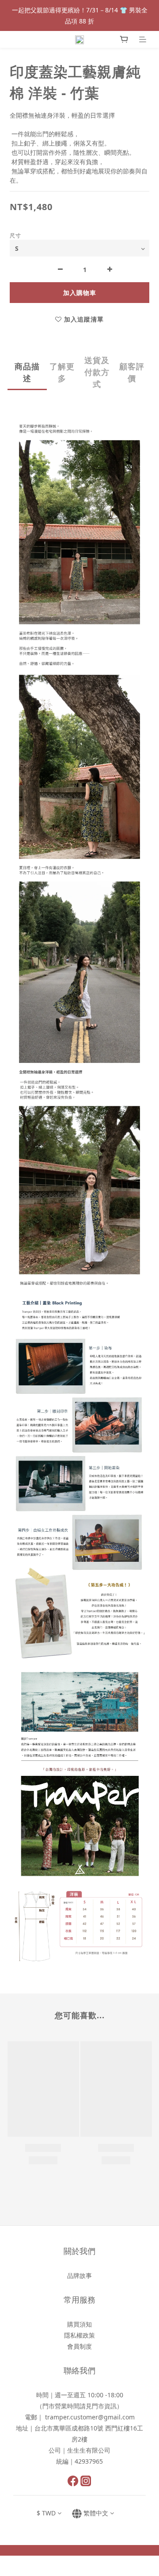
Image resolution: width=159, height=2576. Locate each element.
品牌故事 (79, 2275)
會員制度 (79, 2346)
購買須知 (79, 2324)
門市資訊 (104, 2406)
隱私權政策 (79, 2335)
